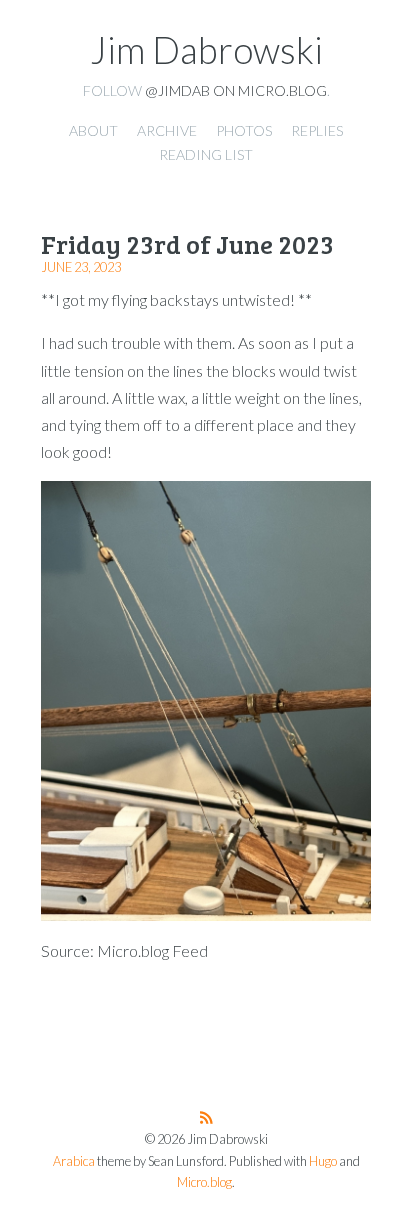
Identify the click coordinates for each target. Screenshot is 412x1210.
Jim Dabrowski (206, 50)
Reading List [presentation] (206, 154)
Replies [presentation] (317, 130)
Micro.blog (204, 1182)
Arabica (74, 1161)
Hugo (323, 1161)
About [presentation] (93, 130)
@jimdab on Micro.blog (236, 90)
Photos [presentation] (244, 130)
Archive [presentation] (167, 130)
